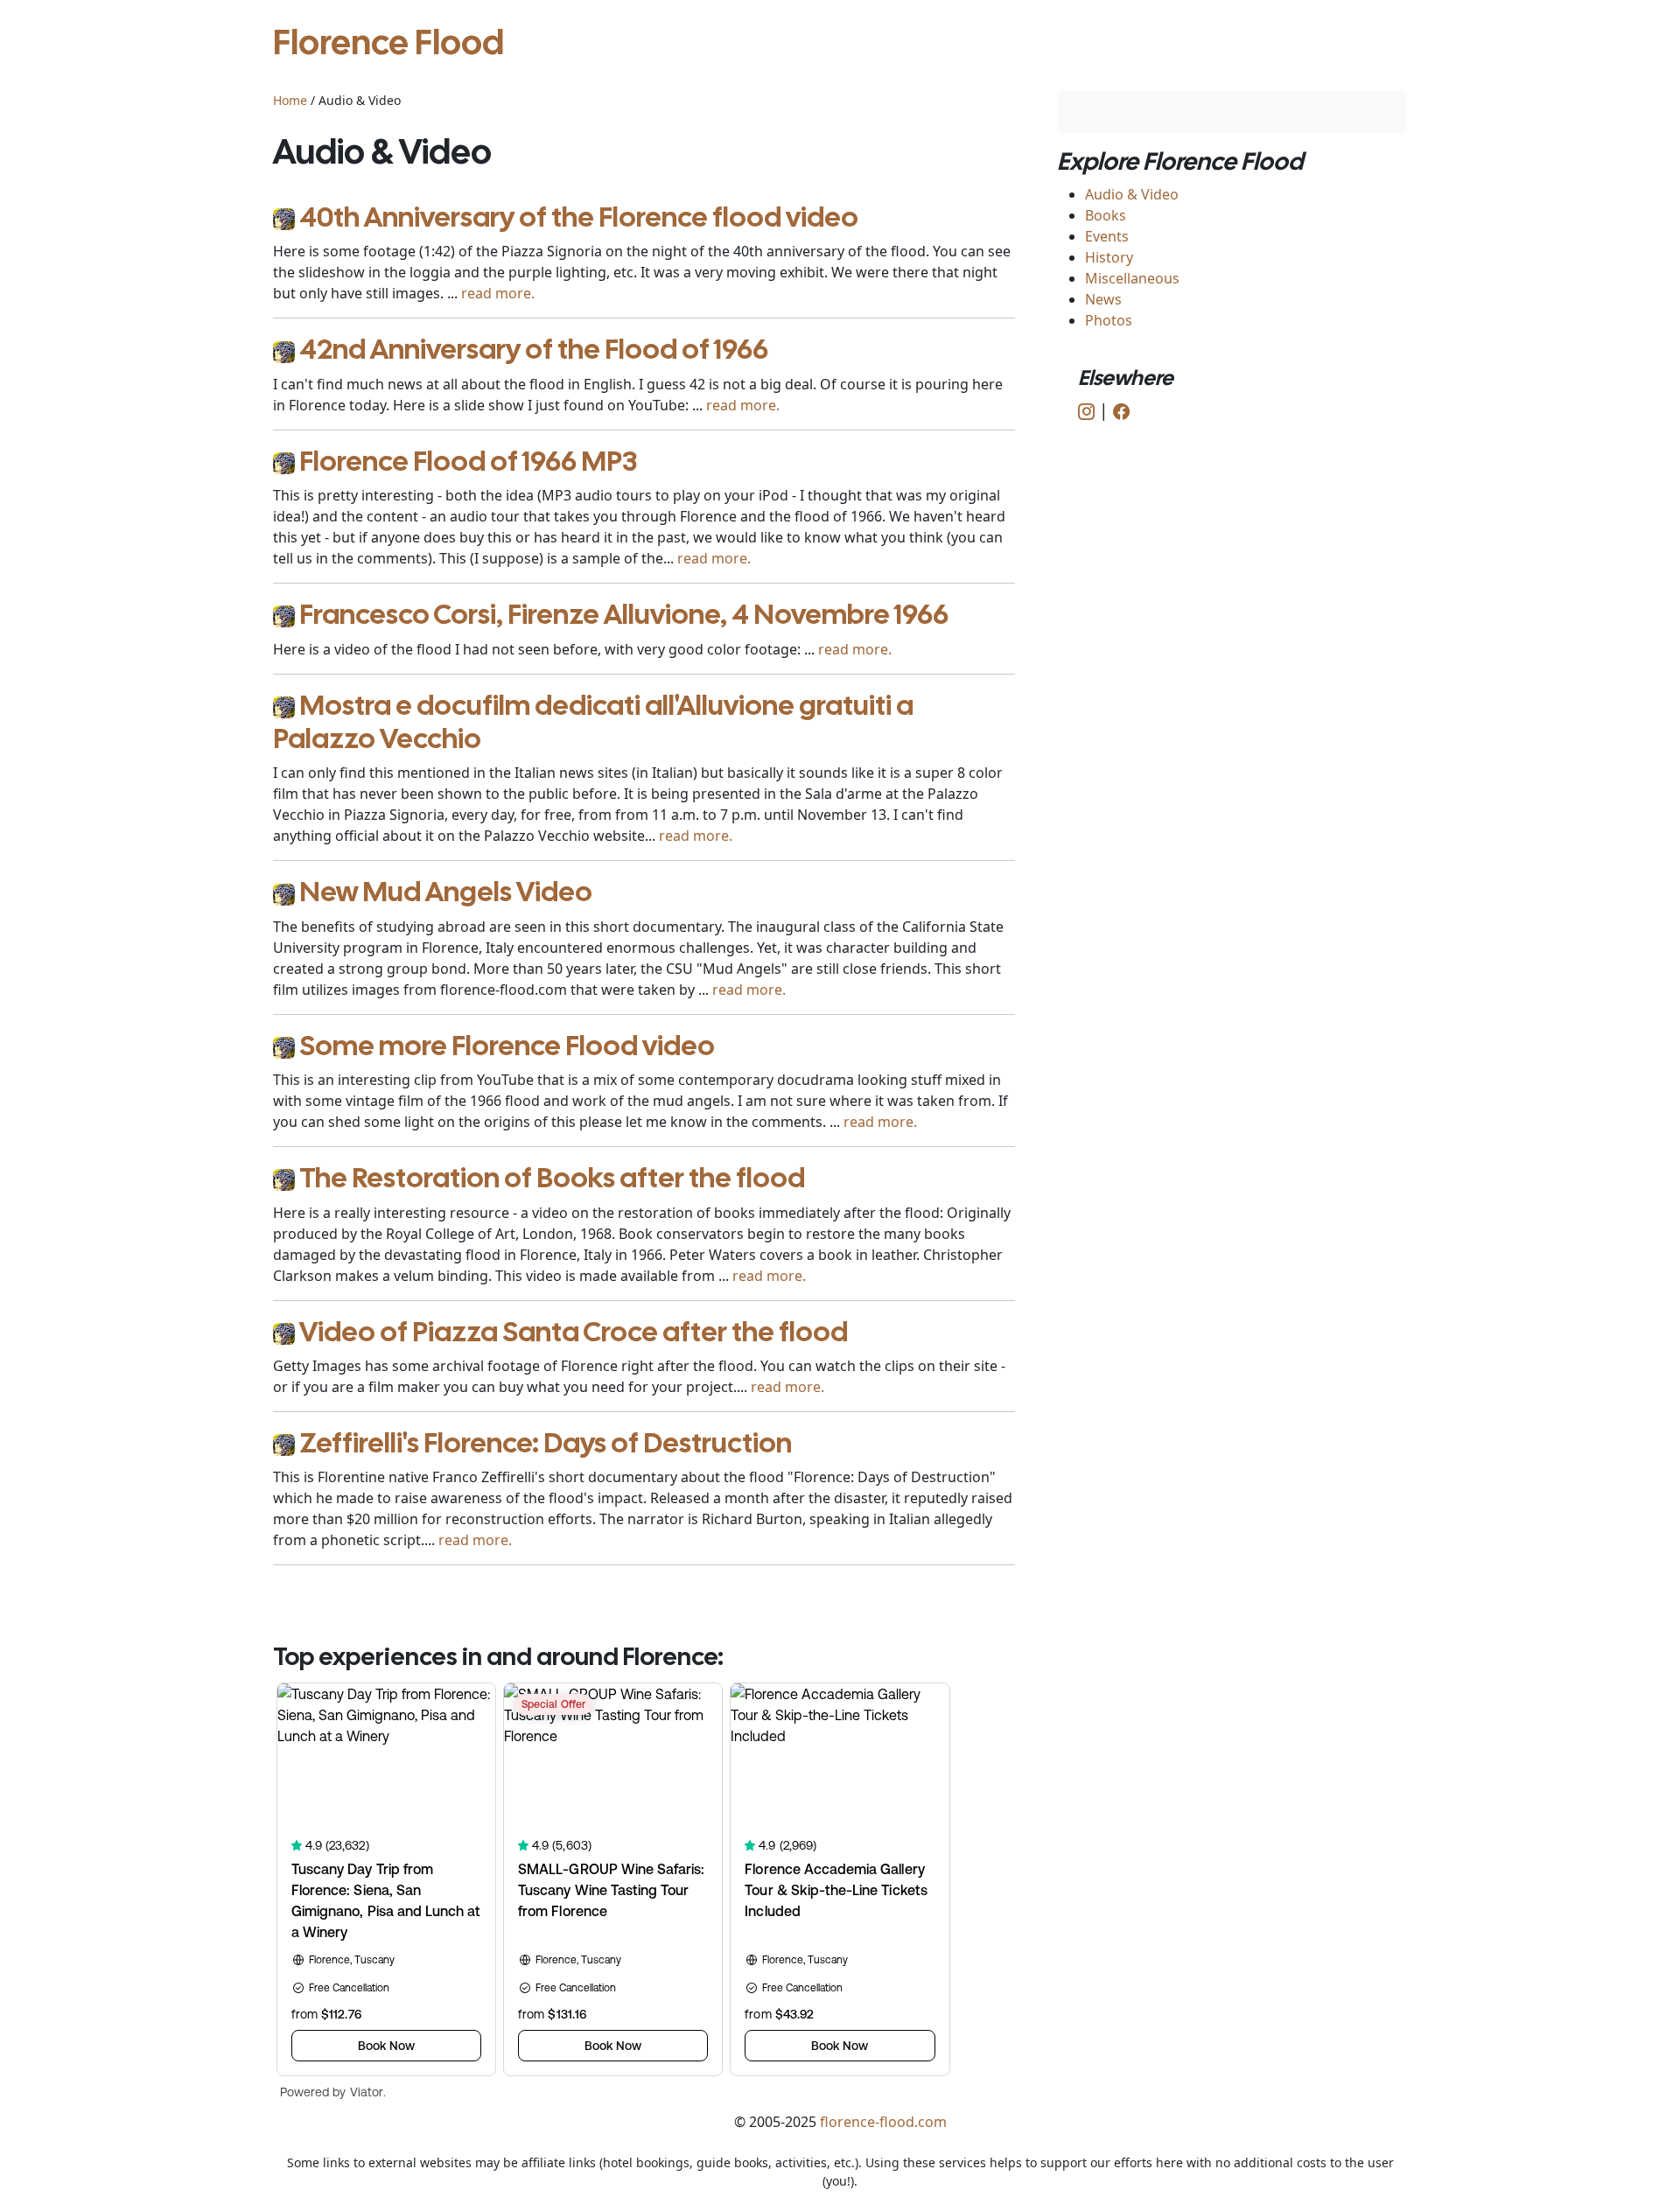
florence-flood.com (883, 2122)
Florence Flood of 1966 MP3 (468, 461)
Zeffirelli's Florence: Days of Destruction (546, 1443)
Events (1107, 236)
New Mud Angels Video (446, 892)
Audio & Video (1132, 194)
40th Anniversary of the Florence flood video (579, 217)
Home (290, 100)
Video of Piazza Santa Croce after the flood (574, 1332)
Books (1106, 215)
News (1103, 299)
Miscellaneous (1132, 278)
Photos (1109, 320)
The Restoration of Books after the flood (552, 1178)
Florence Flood (388, 42)
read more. (498, 293)
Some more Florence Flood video (507, 1046)
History (1109, 257)
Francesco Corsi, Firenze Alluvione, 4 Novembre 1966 (624, 614)
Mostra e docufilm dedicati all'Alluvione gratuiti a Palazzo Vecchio (593, 722)
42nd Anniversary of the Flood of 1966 (534, 349)
